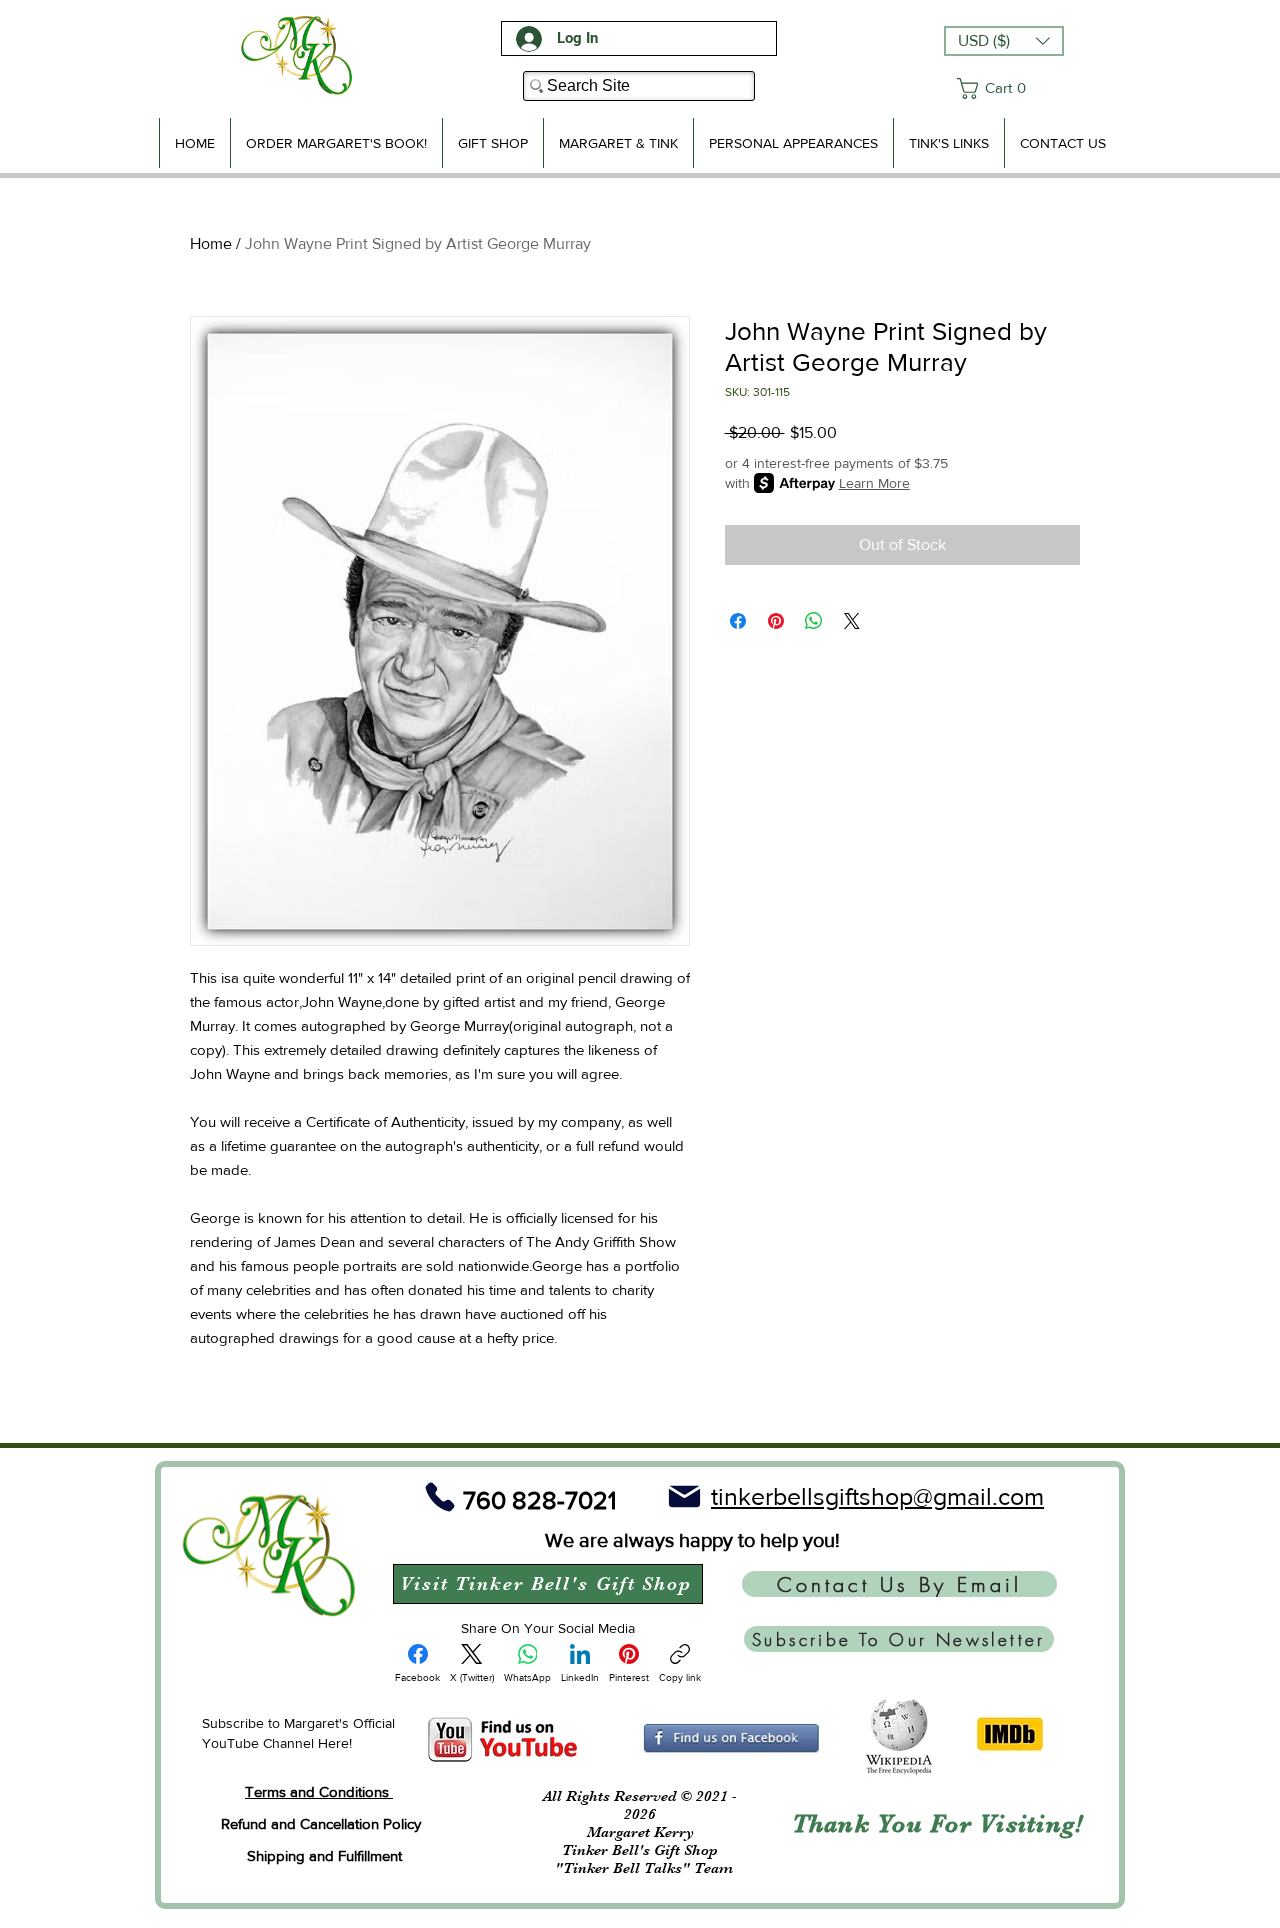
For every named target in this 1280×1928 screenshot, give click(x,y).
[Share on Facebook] (738, 621)
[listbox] (1004, 41)
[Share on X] (852, 621)
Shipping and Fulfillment (324, 1855)
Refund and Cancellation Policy (321, 1823)
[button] (1004, 41)
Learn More (874, 483)
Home (211, 243)
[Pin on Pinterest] (776, 621)
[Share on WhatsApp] (814, 621)
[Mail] (684, 1496)
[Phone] (440, 1496)
